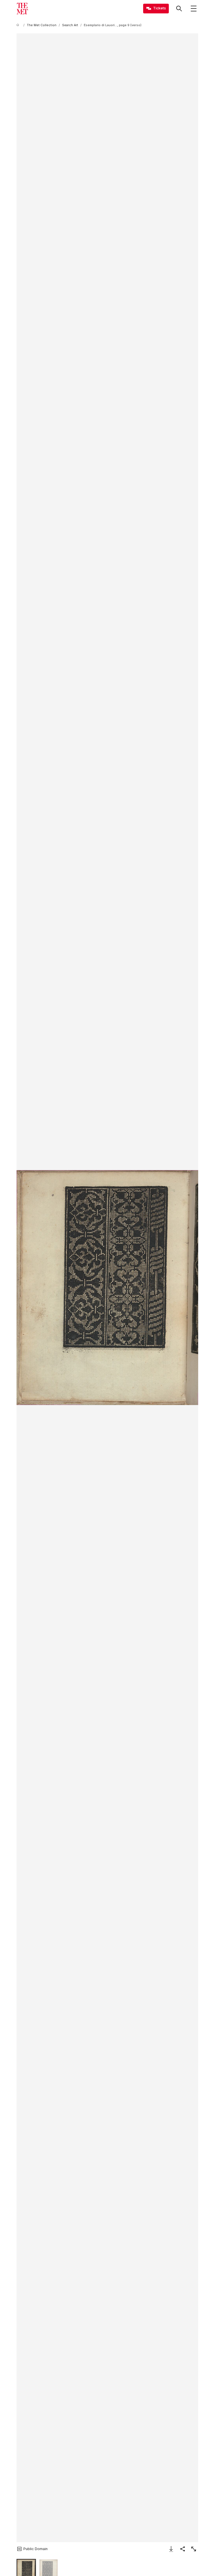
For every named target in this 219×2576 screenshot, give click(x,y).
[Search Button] (179, 9)
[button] (108, 1288)
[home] (19, 25)
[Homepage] (22, 9)
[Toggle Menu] (194, 9)
